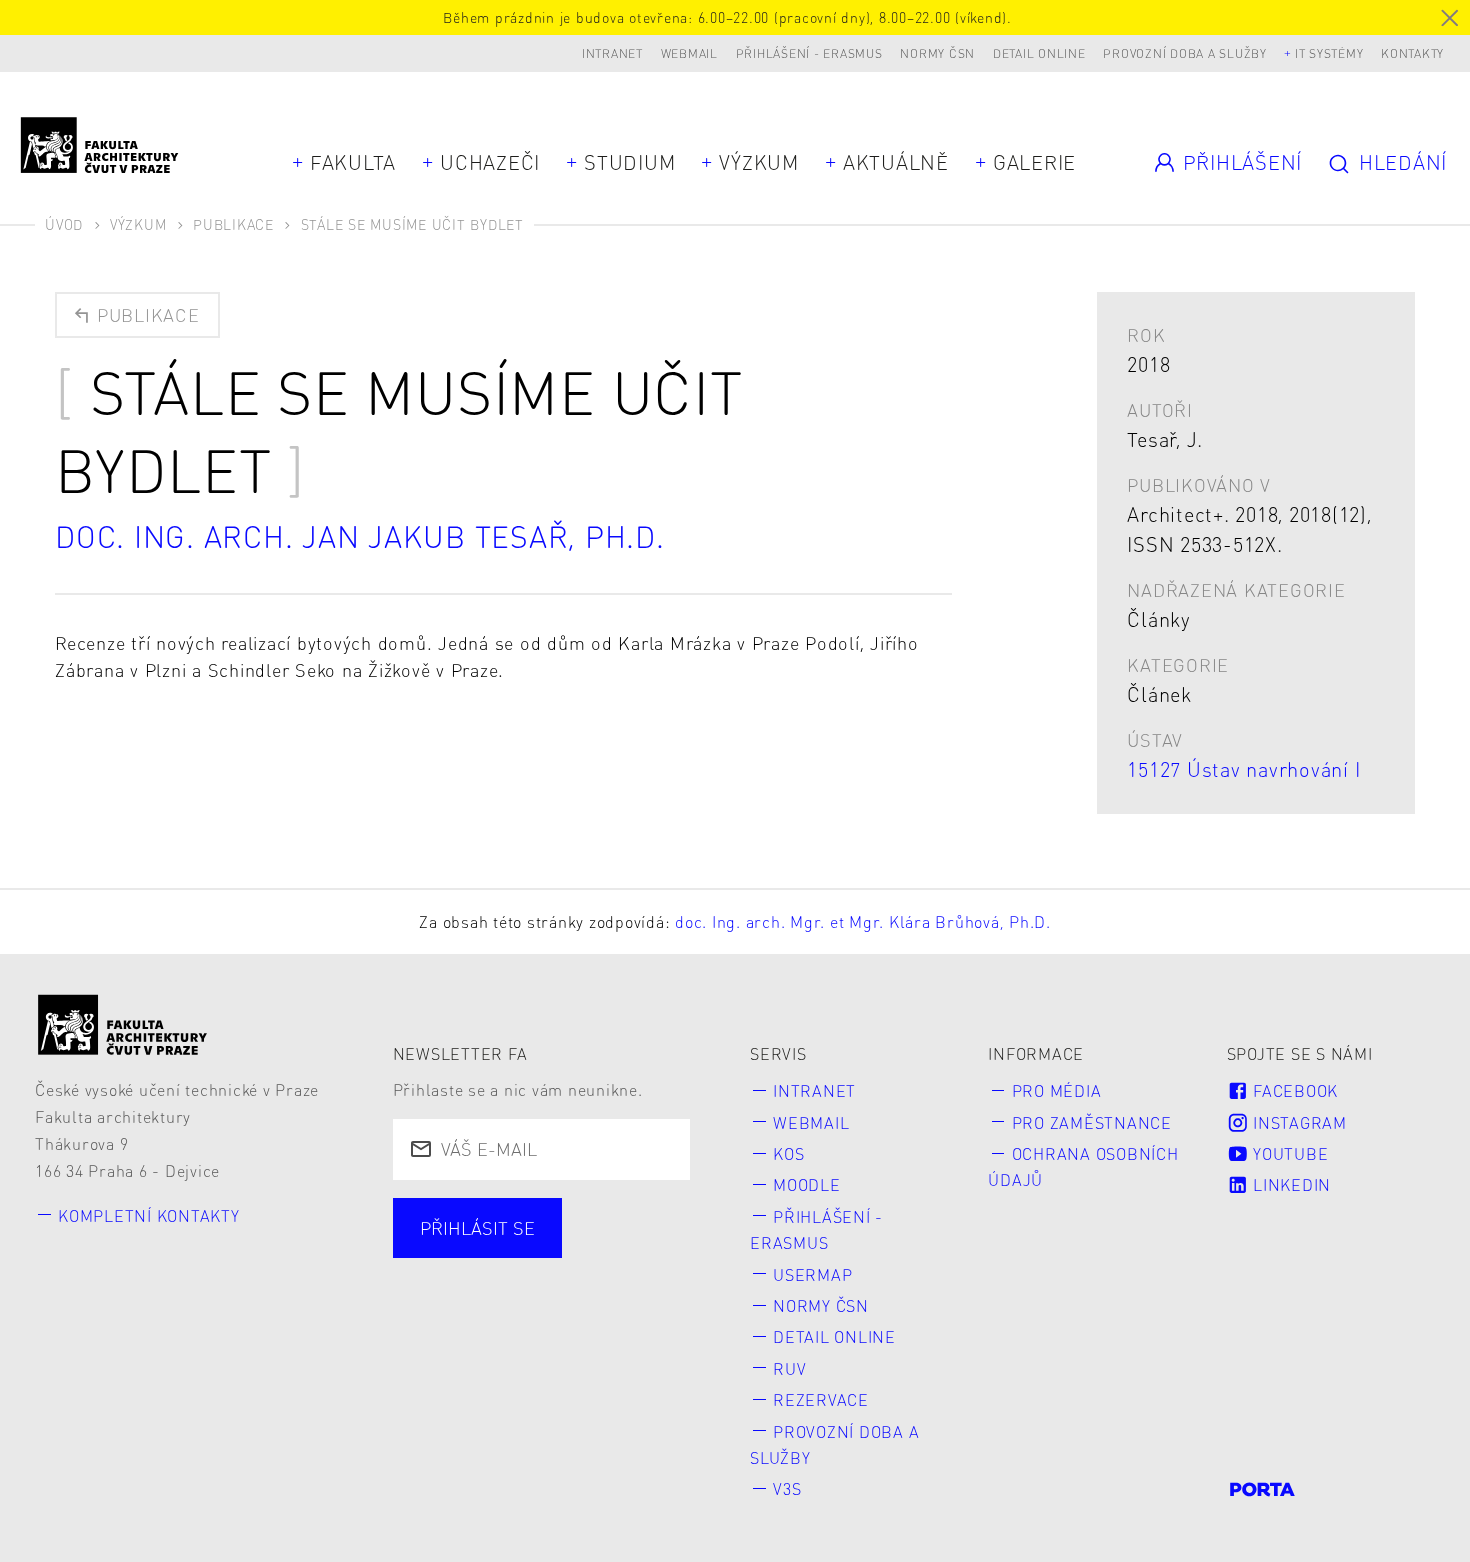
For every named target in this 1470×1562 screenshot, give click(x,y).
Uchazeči (490, 162)
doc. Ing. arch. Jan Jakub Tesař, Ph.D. (360, 536)
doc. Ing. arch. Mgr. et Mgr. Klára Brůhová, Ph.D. (863, 921)
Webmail (689, 53)
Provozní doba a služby (1185, 53)
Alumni (455, 1315)
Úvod (64, 224)
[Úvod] (123, 1024)
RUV (789, 1368)
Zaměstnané (608, 1279)
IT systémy (1329, 53)
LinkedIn (1289, 1184)
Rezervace (821, 1399)
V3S (787, 1488)
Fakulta (353, 162)
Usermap (812, 1274)
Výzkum (759, 162)
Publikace (233, 224)
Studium (629, 162)
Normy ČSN (937, 53)
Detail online (1039, 53)
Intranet (612, 53)
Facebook (1293, 1090)
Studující (462, 1279)
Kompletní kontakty (149, 1215)
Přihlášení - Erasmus (809, 53)
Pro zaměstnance (1092, 1122)
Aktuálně (896, 162)
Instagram (1297, 1122)
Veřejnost (581, 1315)
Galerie (1034, 162)
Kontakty (1412, 53)
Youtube (1288, 1153)
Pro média (1057, 1090)
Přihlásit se (477, 1227)
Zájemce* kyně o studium (534, 1351)
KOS (788, 1153)
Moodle (807, 1184)
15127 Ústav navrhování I (1243, 769)
